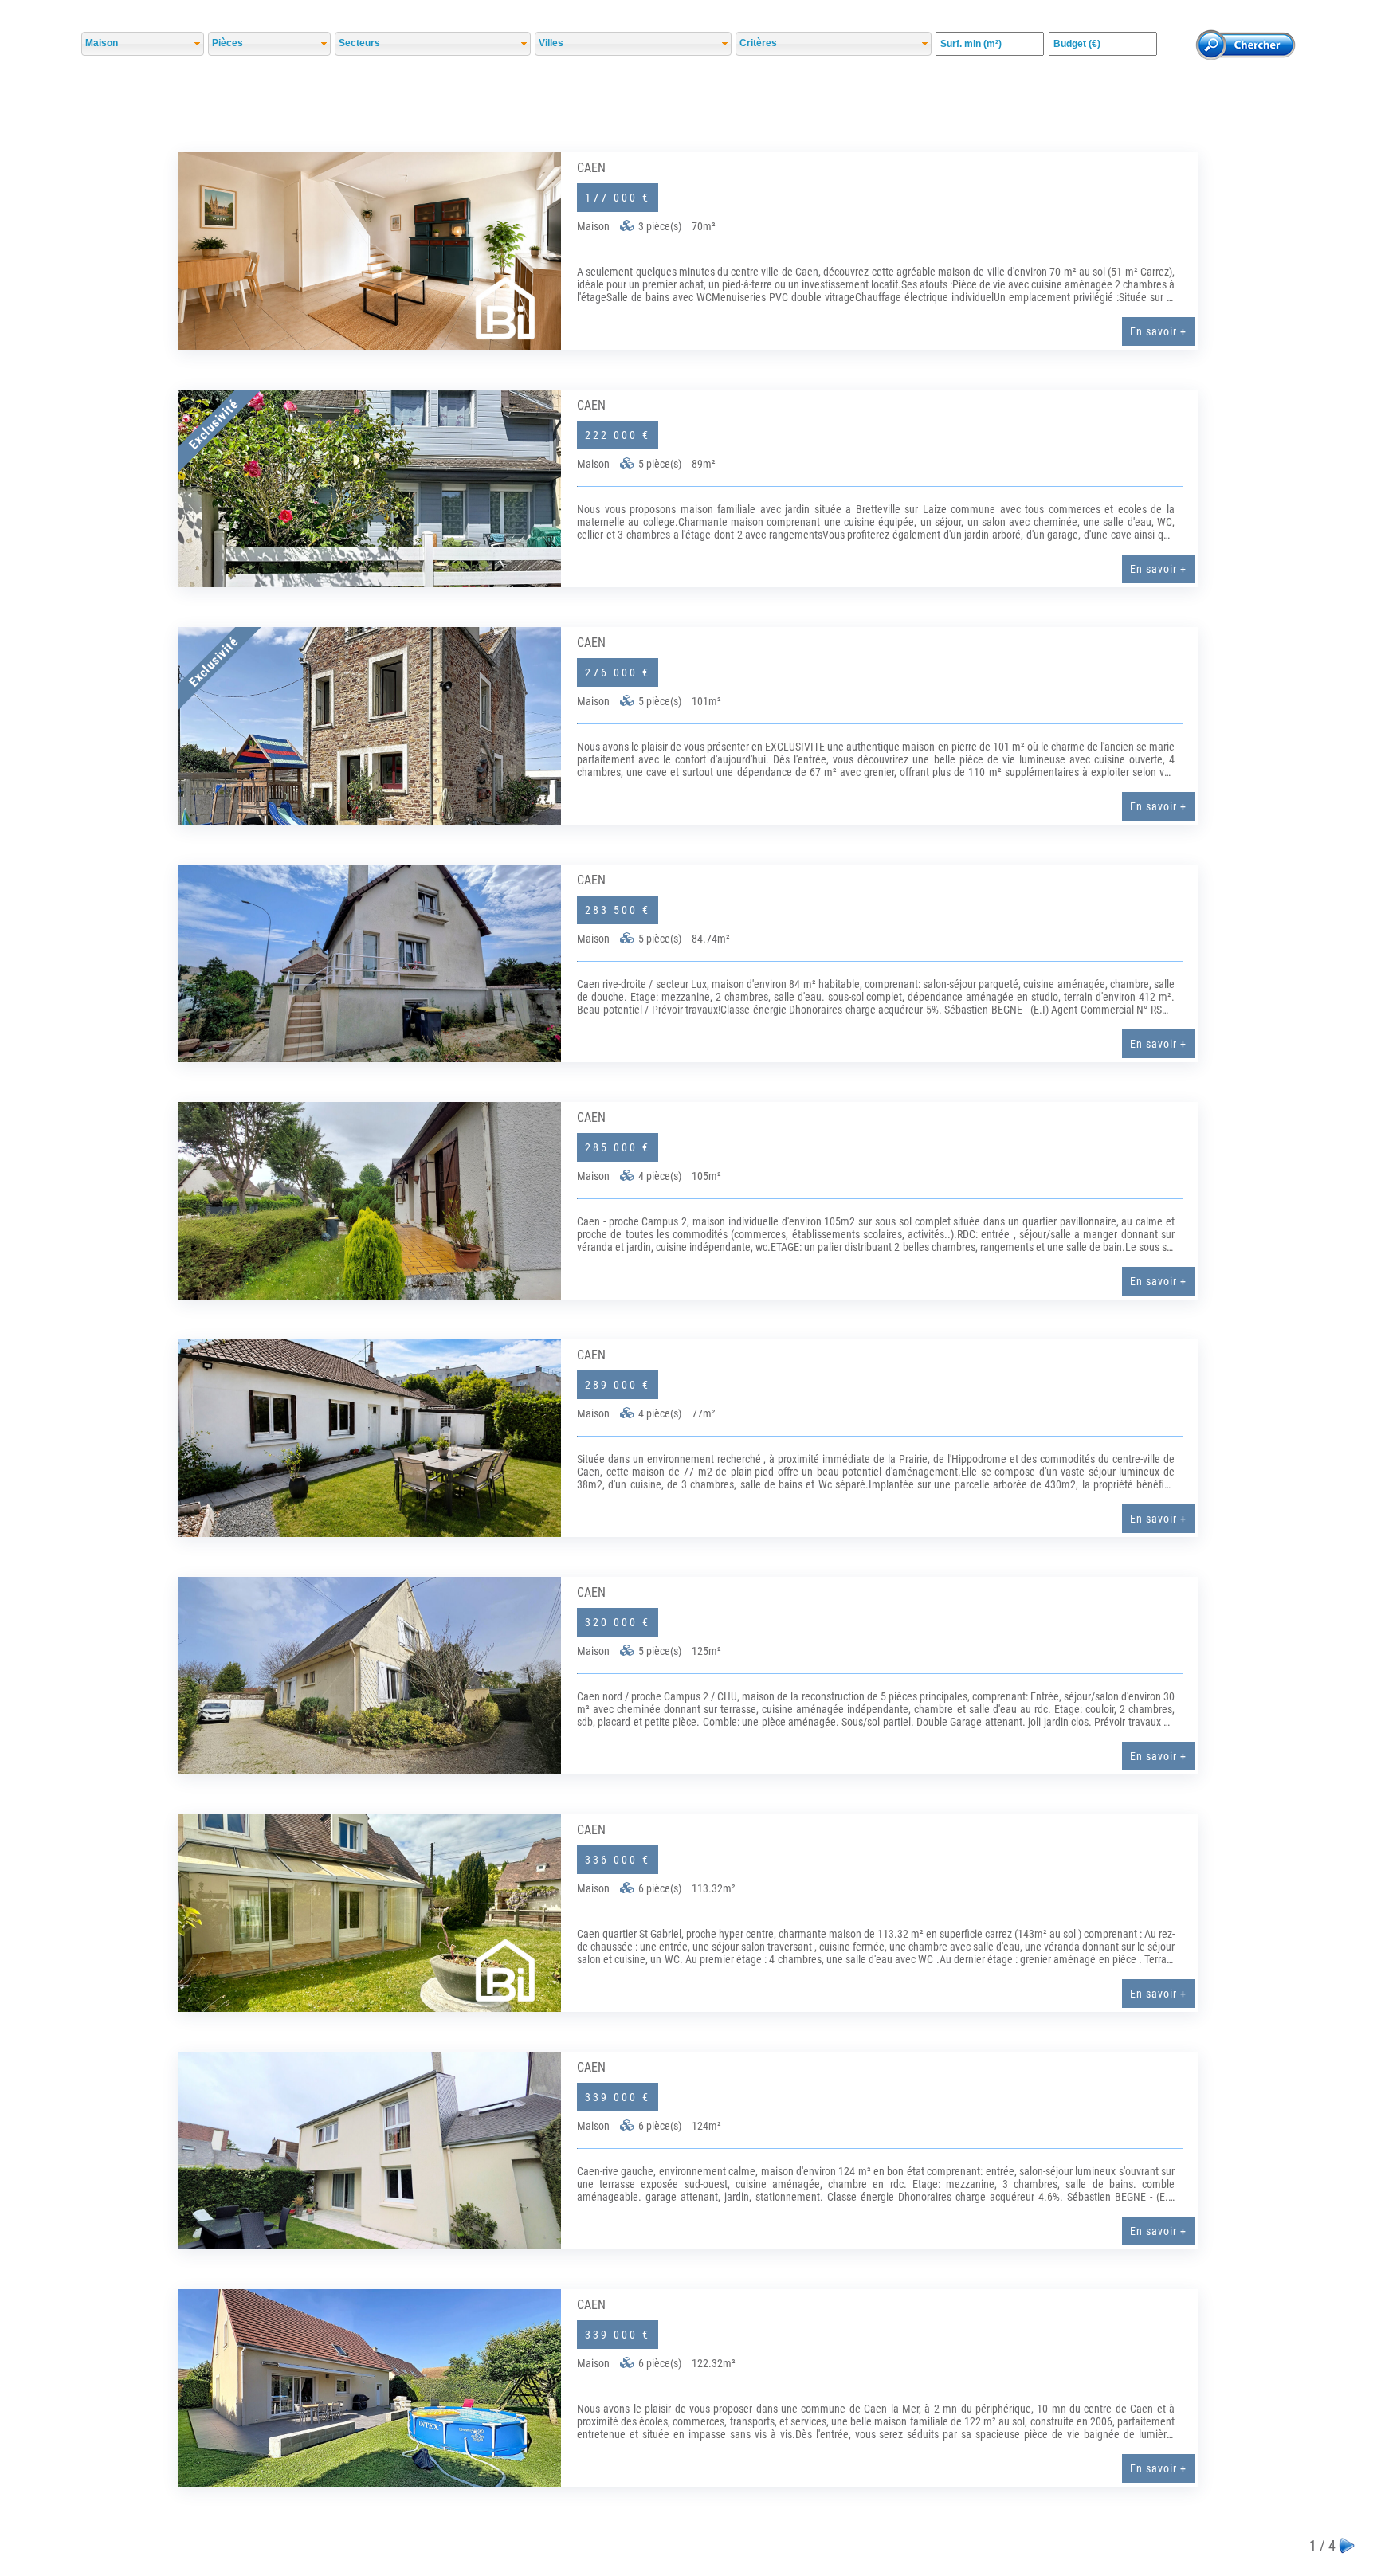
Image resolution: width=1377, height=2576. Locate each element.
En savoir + (1158, 331)
